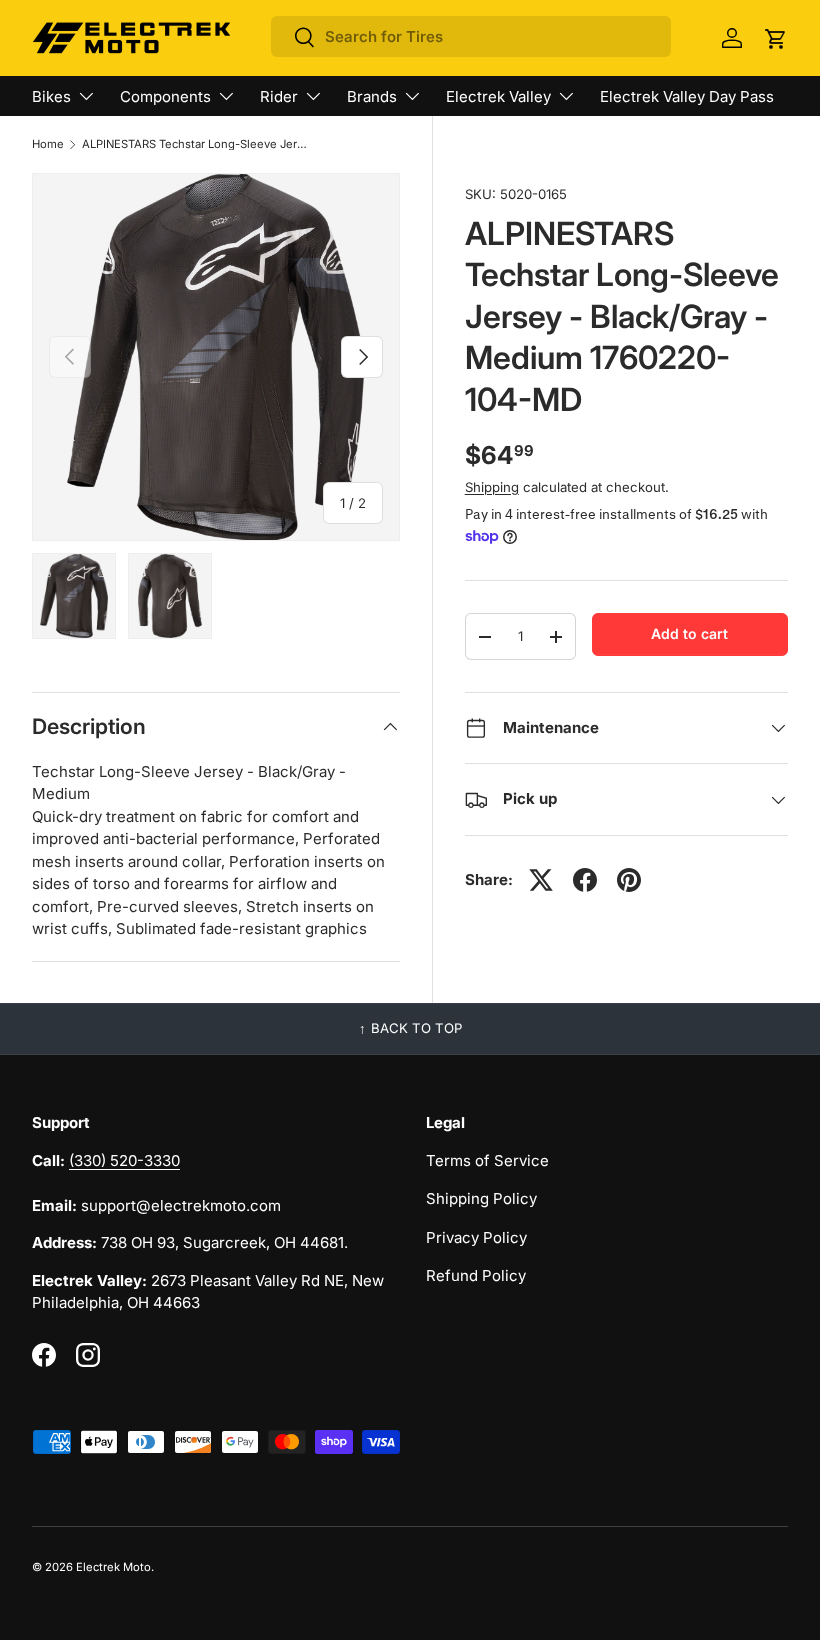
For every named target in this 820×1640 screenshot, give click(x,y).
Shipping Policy (481, 1198)
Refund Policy (476, 1275)
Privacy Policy (476, 1237)
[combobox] (471, 36)
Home (48, 144)
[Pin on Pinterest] (629, 880)
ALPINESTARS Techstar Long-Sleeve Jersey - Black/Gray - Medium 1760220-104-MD (194, 144)
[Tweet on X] (541, 880)
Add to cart (689, 633)
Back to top (416, 1028)
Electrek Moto (113, 1567)
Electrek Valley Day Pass (687, 96)
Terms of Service (487, 1160)
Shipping (492, 487)
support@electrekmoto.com (181, 1205)
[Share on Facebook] (585, 880)
